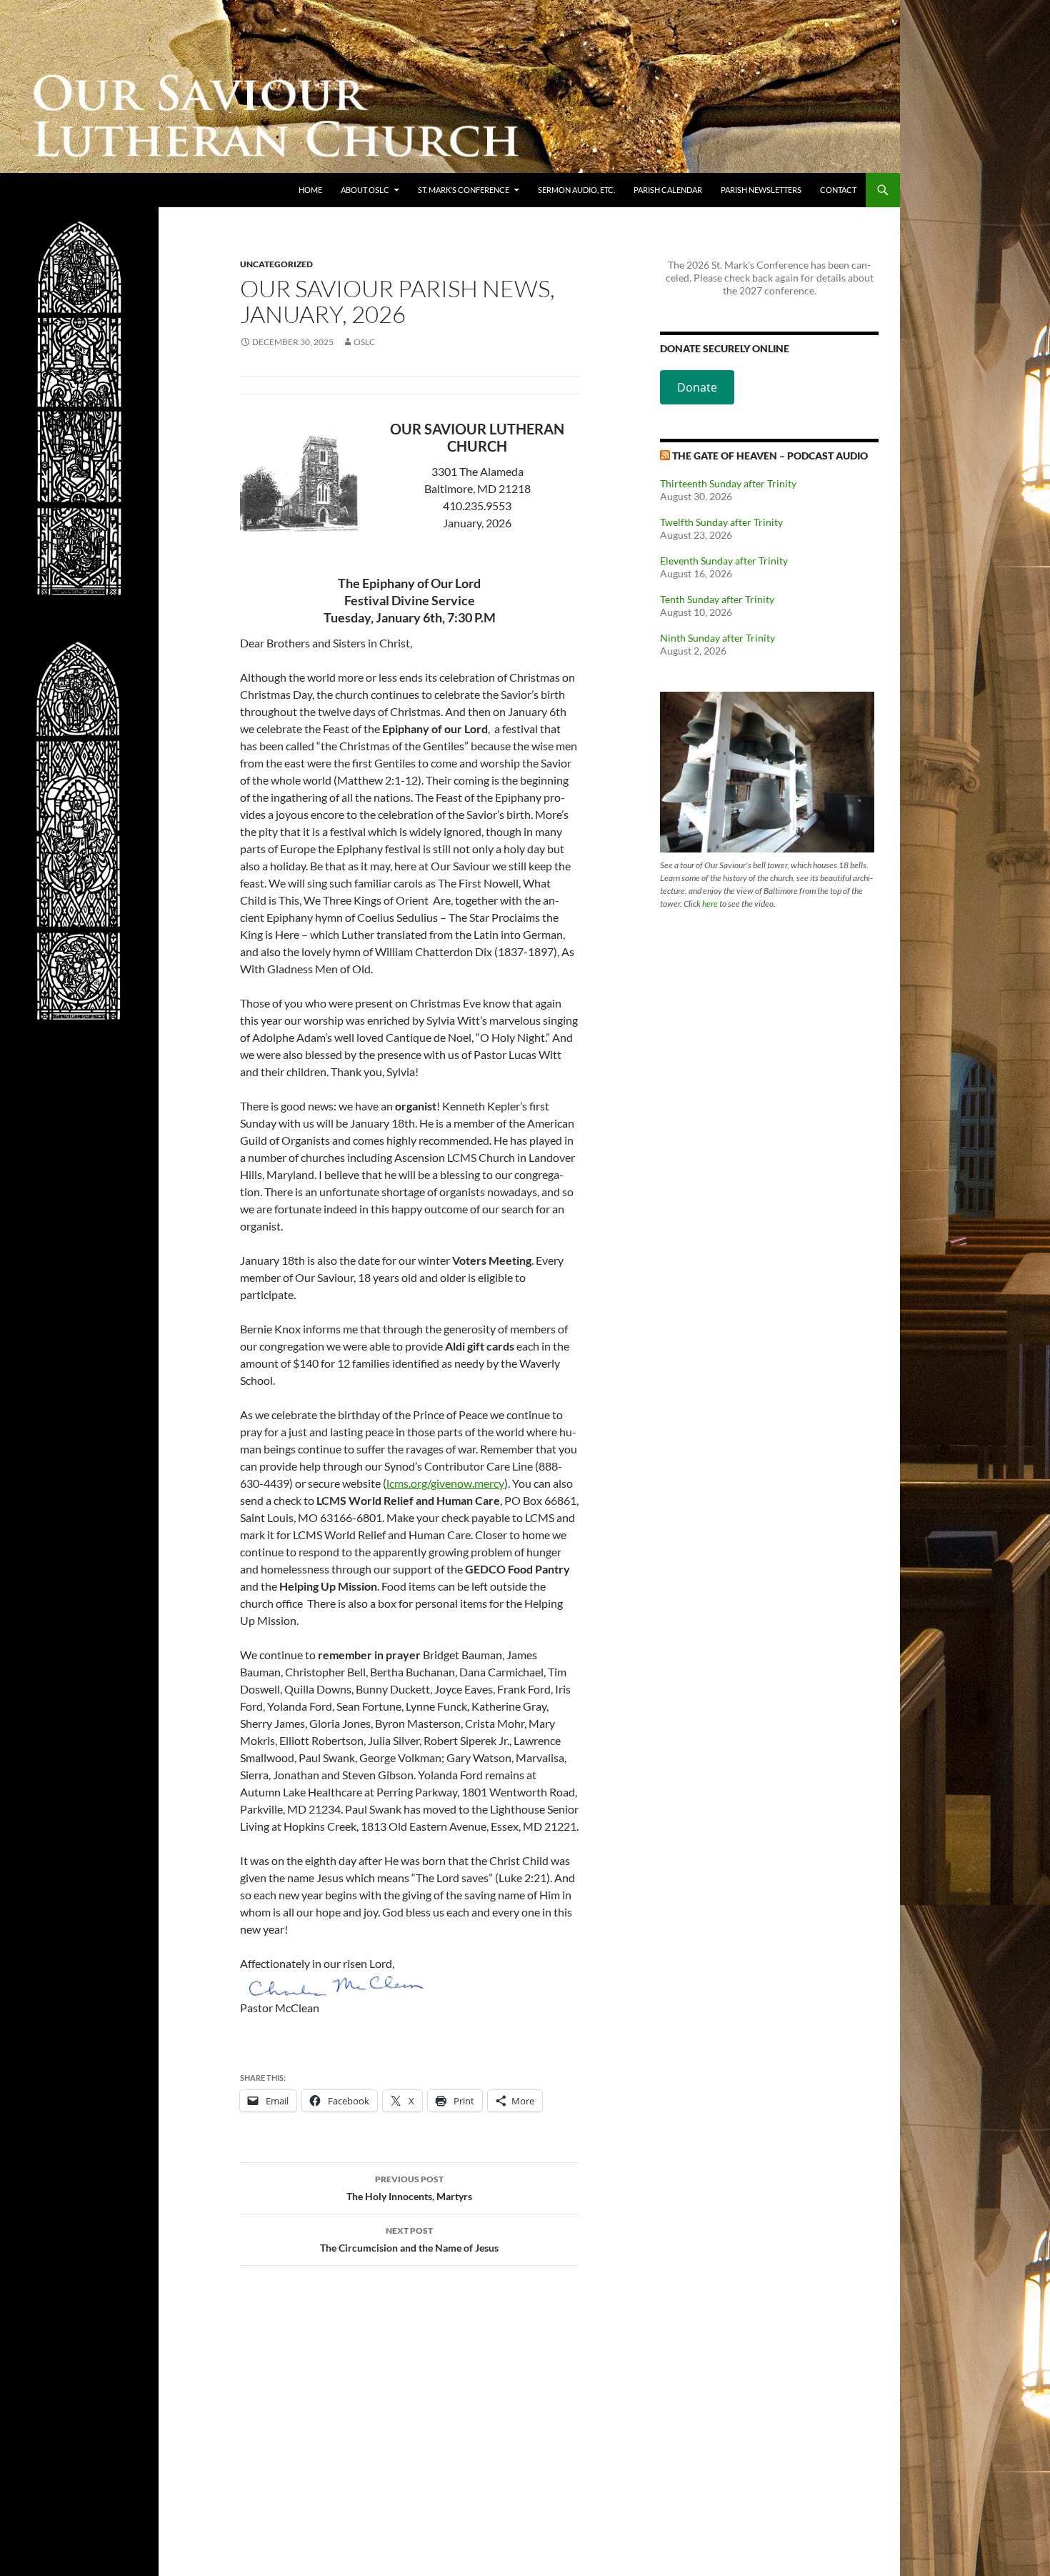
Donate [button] (697, 387)
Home (310, 190)
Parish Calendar (668, 190)
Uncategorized (276, 264)
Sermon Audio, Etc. (576, 190)
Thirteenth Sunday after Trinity (728, 483)
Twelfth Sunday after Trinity (721, 522)
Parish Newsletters (761, 190)
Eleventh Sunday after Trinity (724, 561)
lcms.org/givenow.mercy (445, 1483)
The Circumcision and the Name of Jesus (409, 2239)
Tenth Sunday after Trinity (717, 599)
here (710, 904)
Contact (838, 190)
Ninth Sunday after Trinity (717, 638)
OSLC (364, 342)
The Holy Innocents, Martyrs (409, 2188)
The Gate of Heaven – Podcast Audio (770, 456)
